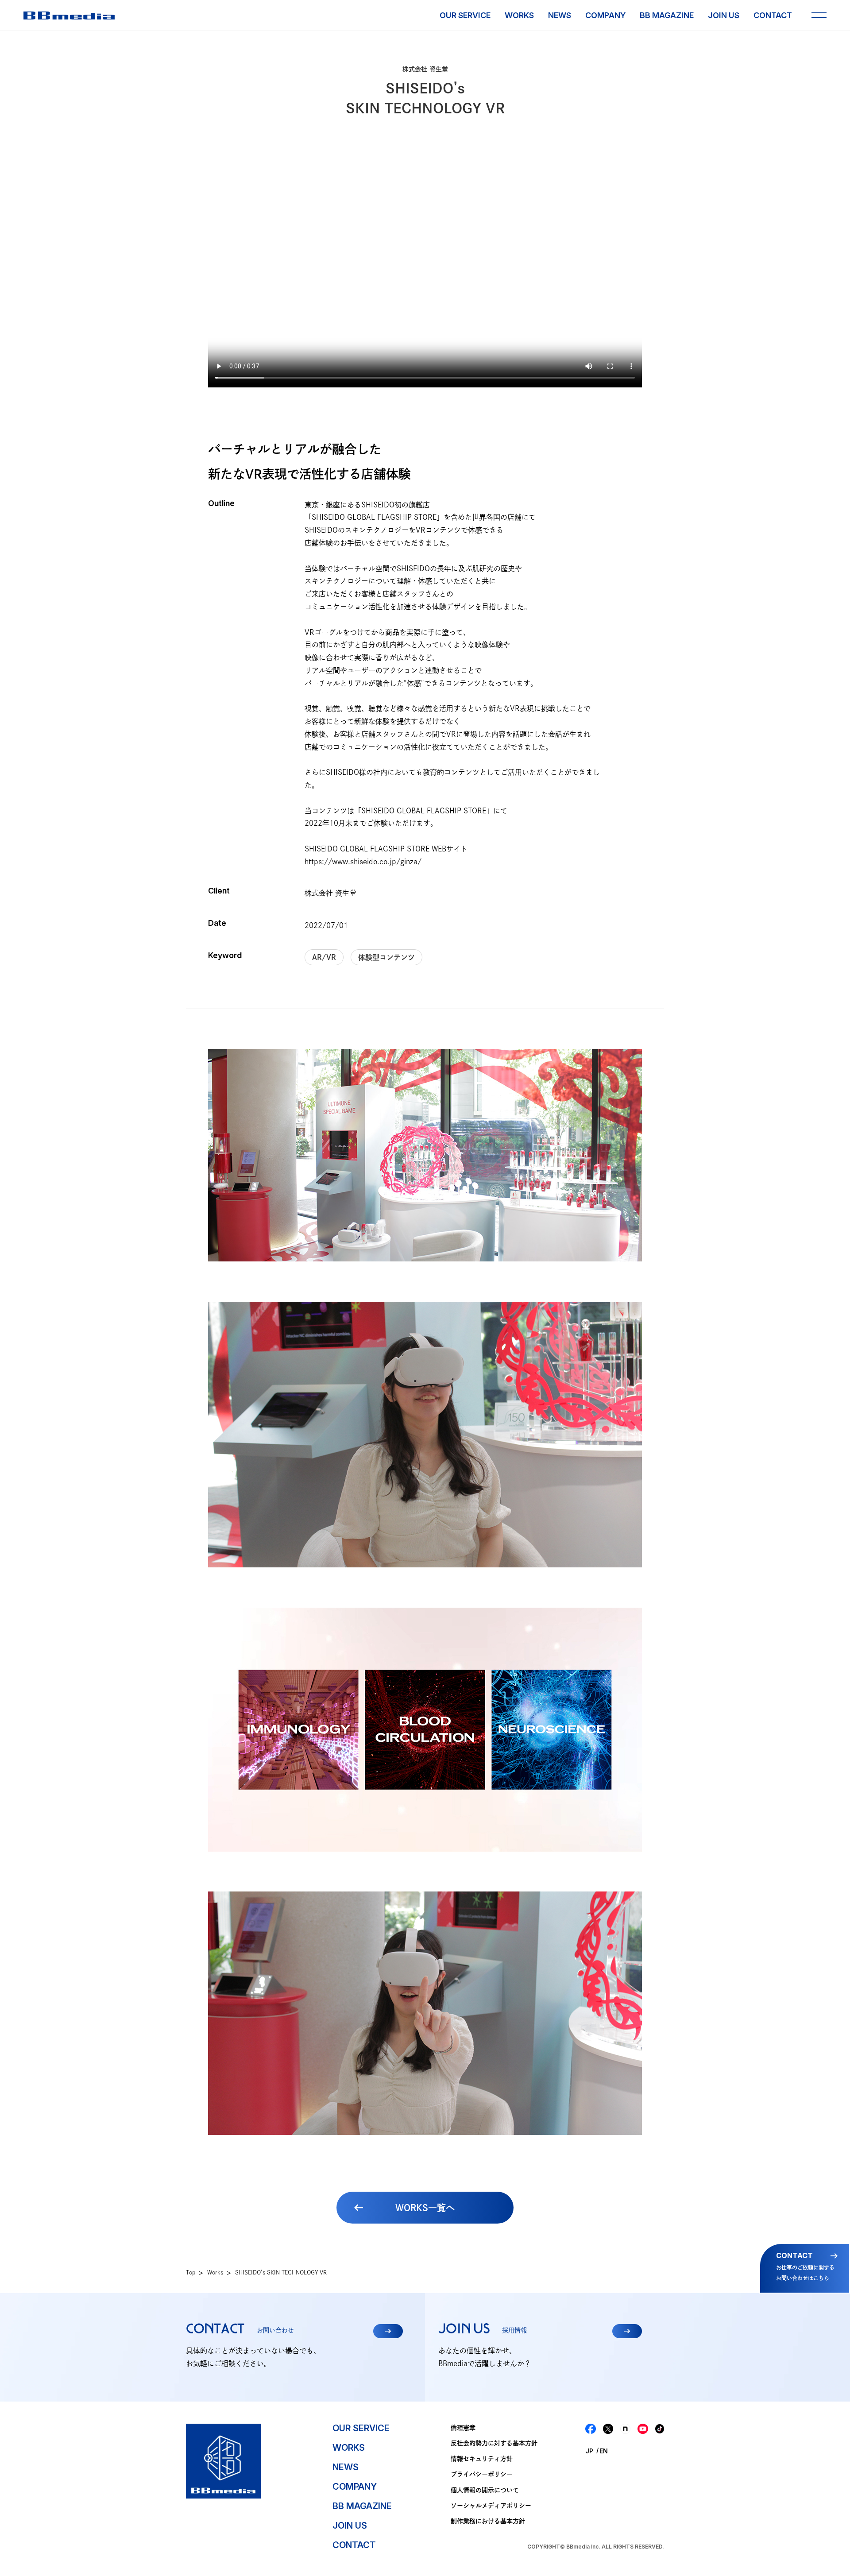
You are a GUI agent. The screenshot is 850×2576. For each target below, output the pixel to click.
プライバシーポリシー (482, 2474)
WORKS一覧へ (425, 2208)
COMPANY (605, 15)
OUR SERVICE (465, 15)
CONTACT (773, 15)
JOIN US (724, 15)
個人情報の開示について (485, 2490)
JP (589, 2451)
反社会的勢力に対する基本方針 (494, 2443)
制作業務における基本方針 (488, 2521)
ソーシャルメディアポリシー (491, 2506)
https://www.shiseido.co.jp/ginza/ (363, 862)
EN (604, 2451)
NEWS (560, 15)
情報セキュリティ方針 (482, 2459)
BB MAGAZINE (667, 15)
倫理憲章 (463, 2428)
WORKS (519, 15)
